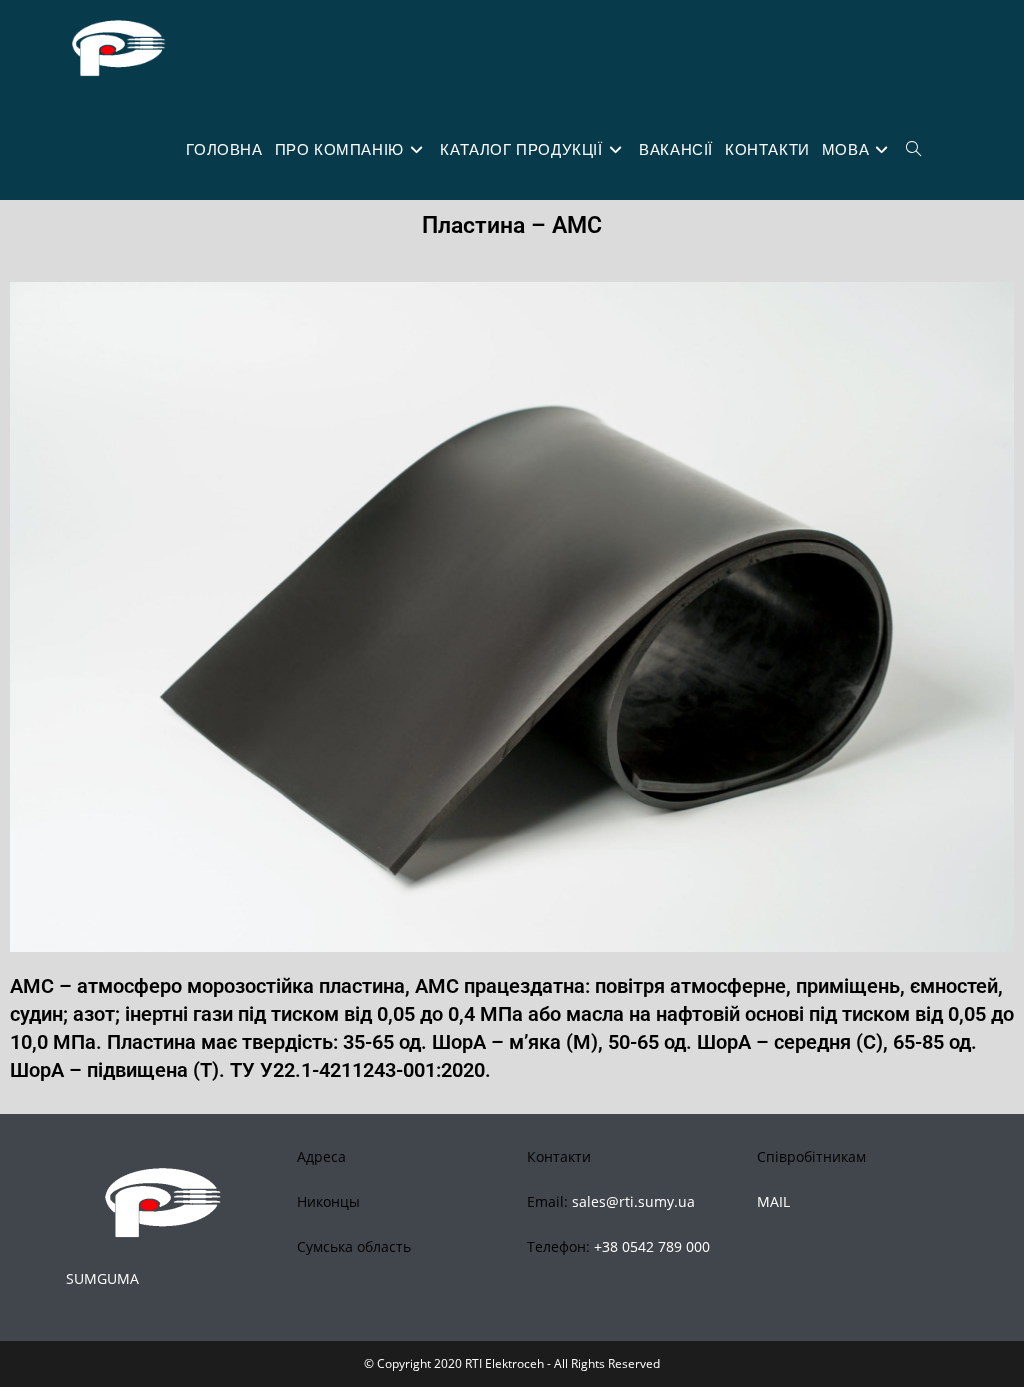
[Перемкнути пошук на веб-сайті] (913, 150)
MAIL (773, 1201)
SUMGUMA (102, 1278)
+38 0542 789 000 (652, 1246)
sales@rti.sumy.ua (633, 1201)
